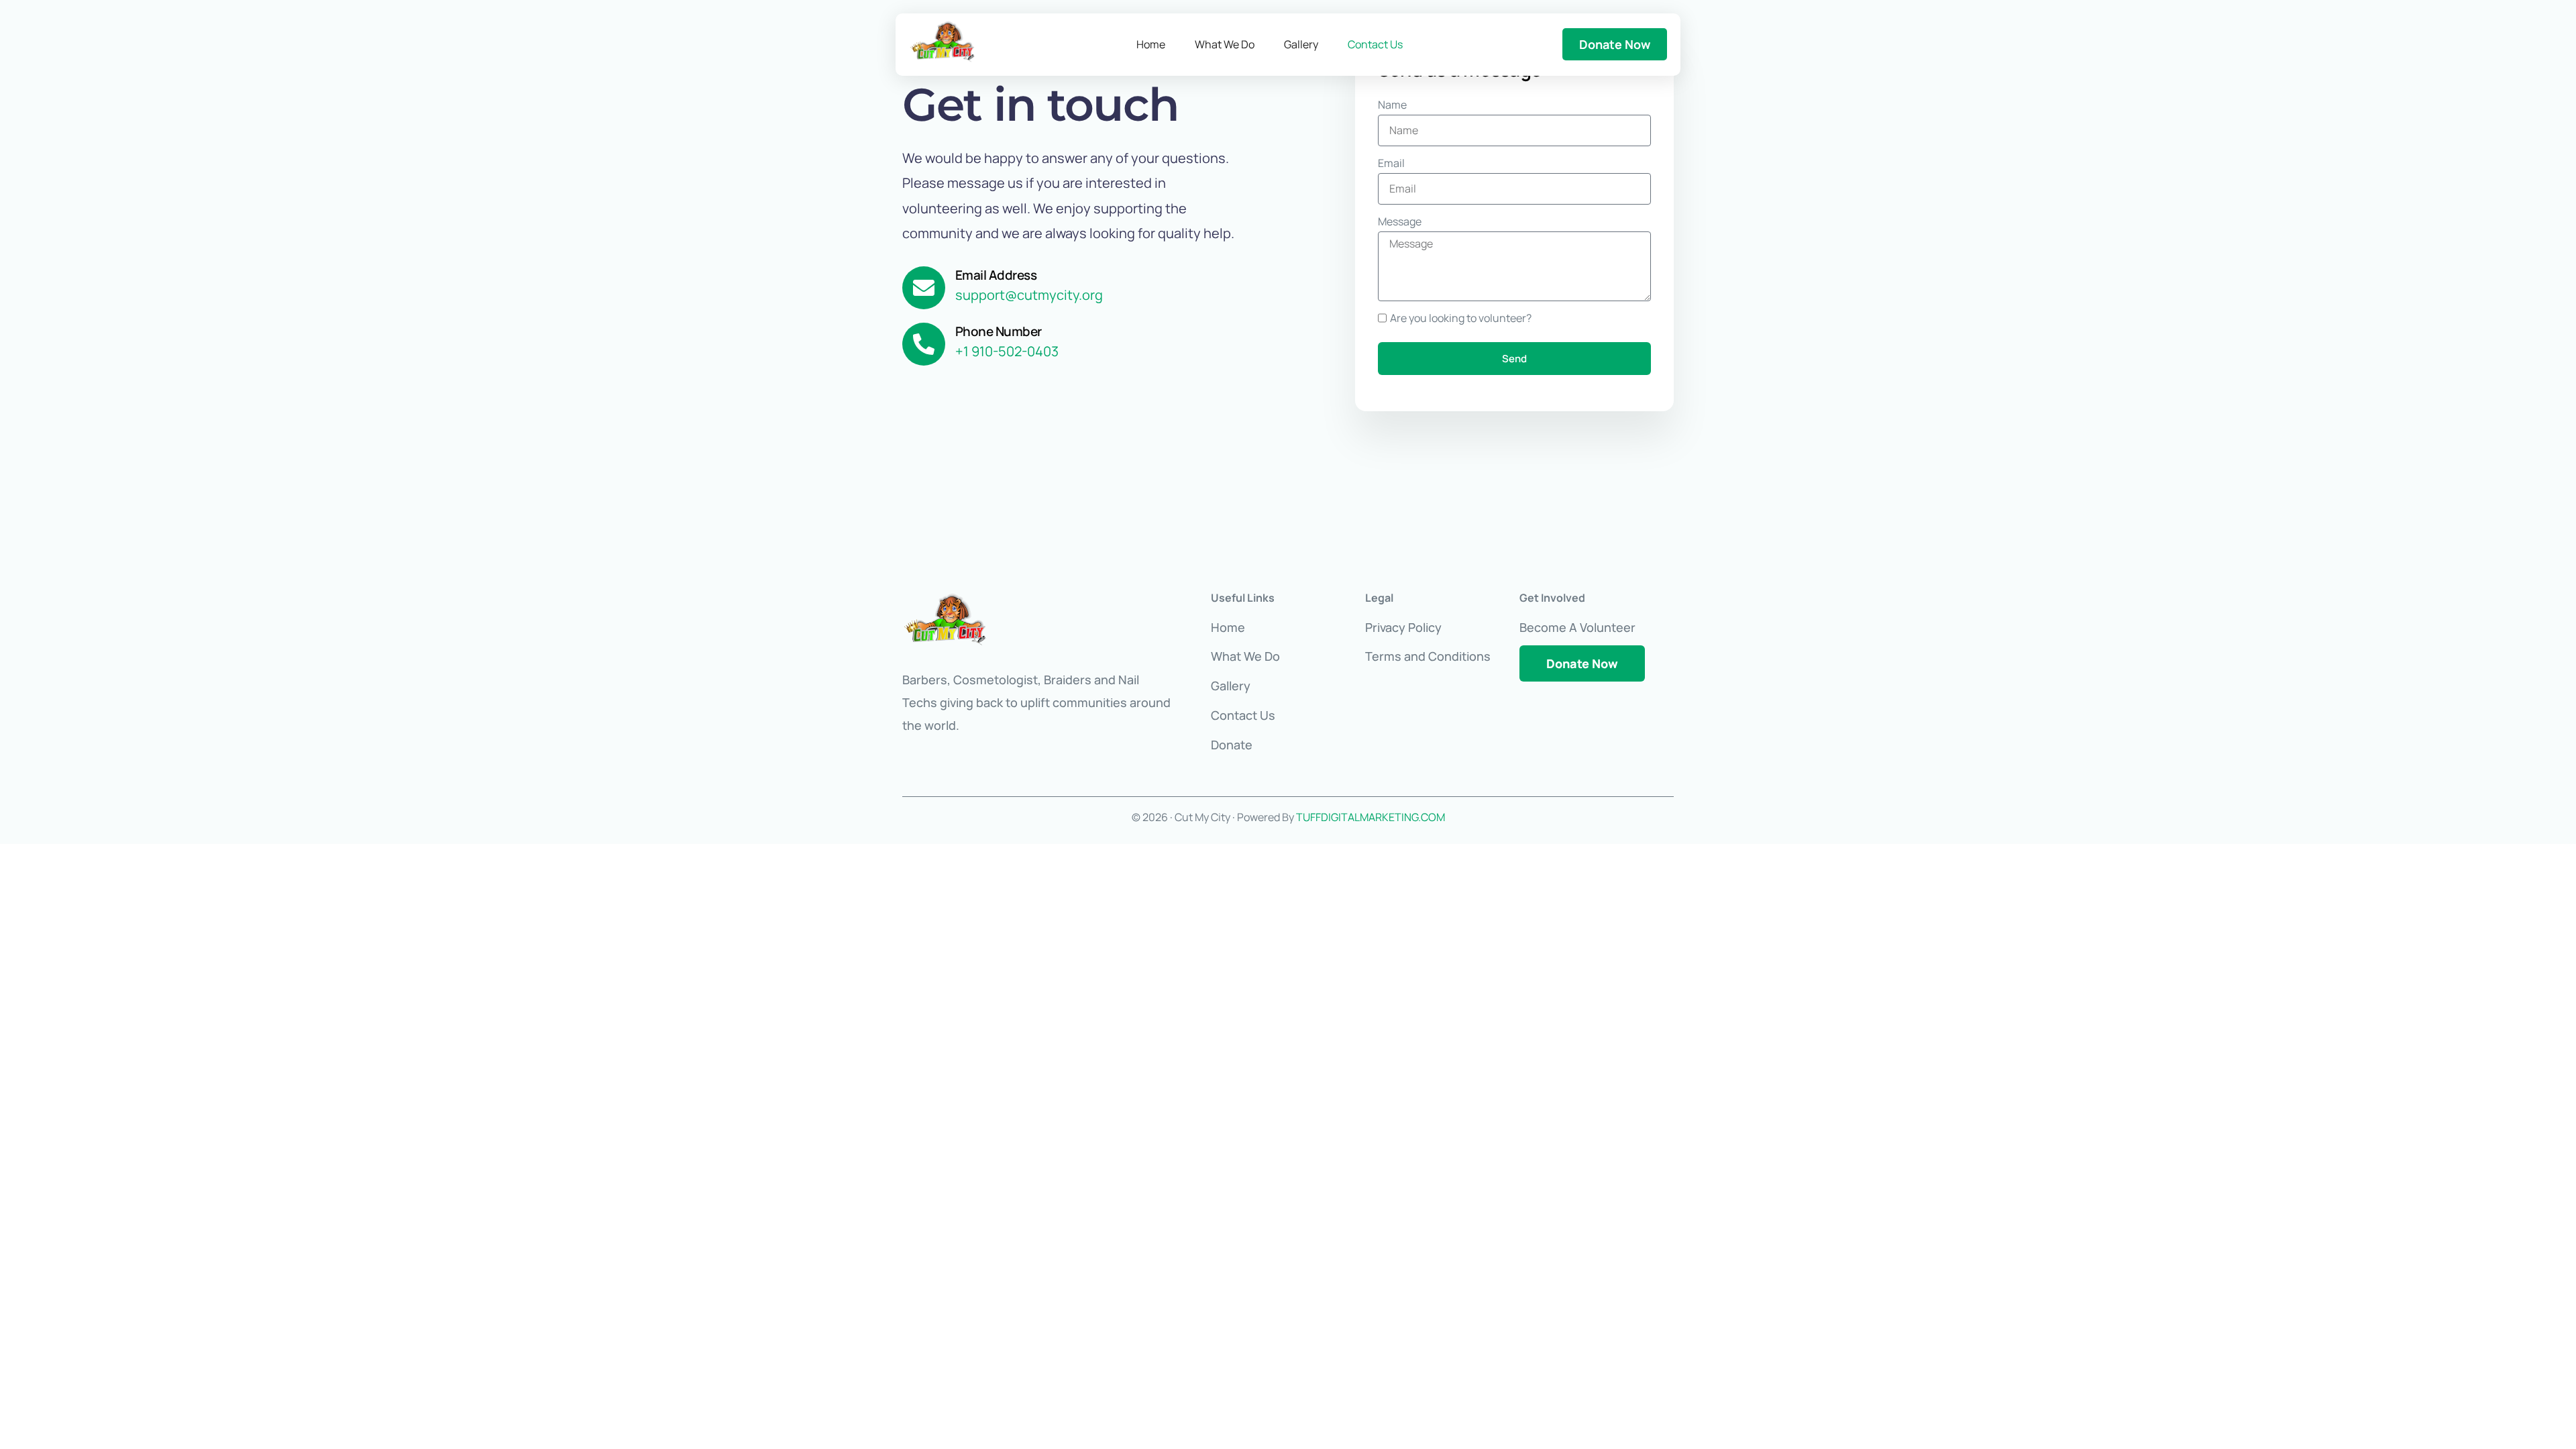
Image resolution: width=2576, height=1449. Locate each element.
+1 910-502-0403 (1007, 351)
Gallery (1301, 44)
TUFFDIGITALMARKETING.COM (1371, 817)
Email (1391, 163)
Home (1151, 44)
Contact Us (1375, 44)
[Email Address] (924, 288)
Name (1392, 105)
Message (1400, 221)
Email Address (996, 275)
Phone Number (999, 331)
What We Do (1225, 44)
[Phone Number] (924, 344)
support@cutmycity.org (1029, 295)
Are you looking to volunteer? (1461, 318)
